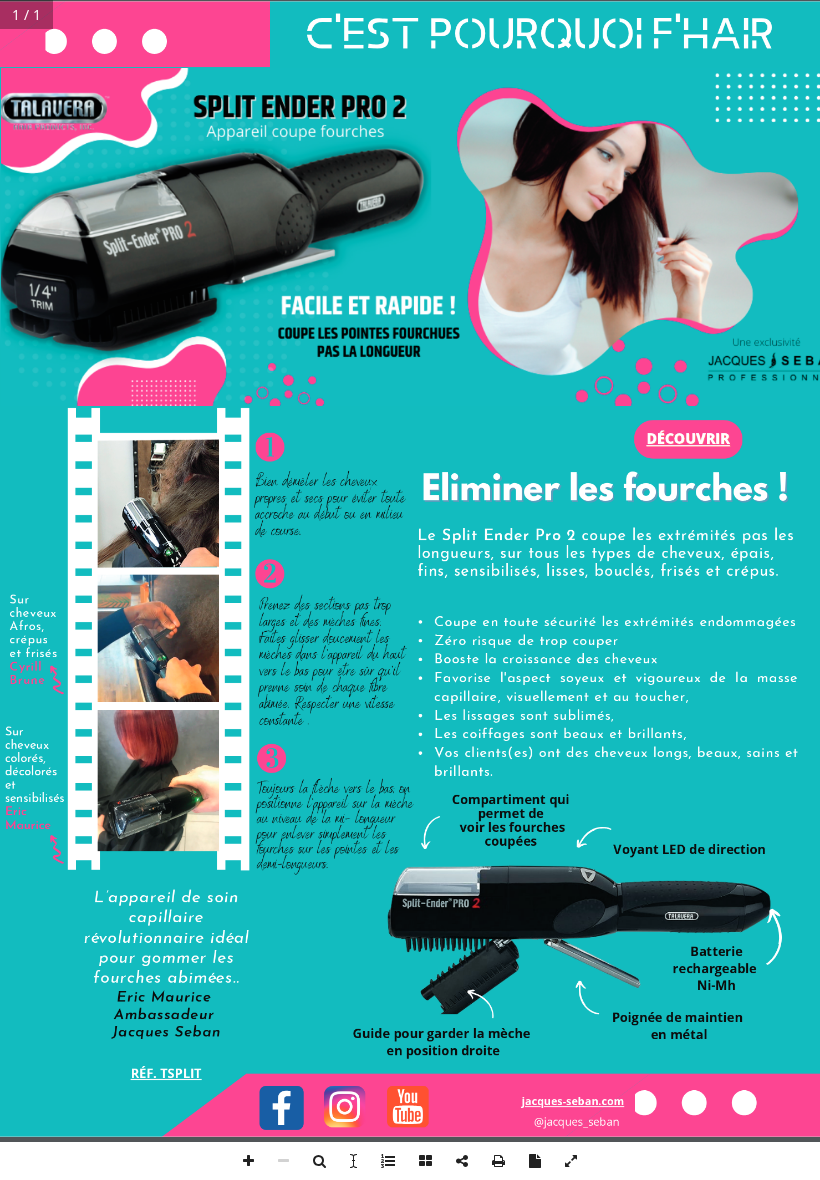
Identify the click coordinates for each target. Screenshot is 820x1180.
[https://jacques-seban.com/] (573, 1101)
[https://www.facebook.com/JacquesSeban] (281, 1108)
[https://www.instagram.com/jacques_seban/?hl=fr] (345, 1107)
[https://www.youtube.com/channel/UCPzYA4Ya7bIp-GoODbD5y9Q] (408, 1107)
